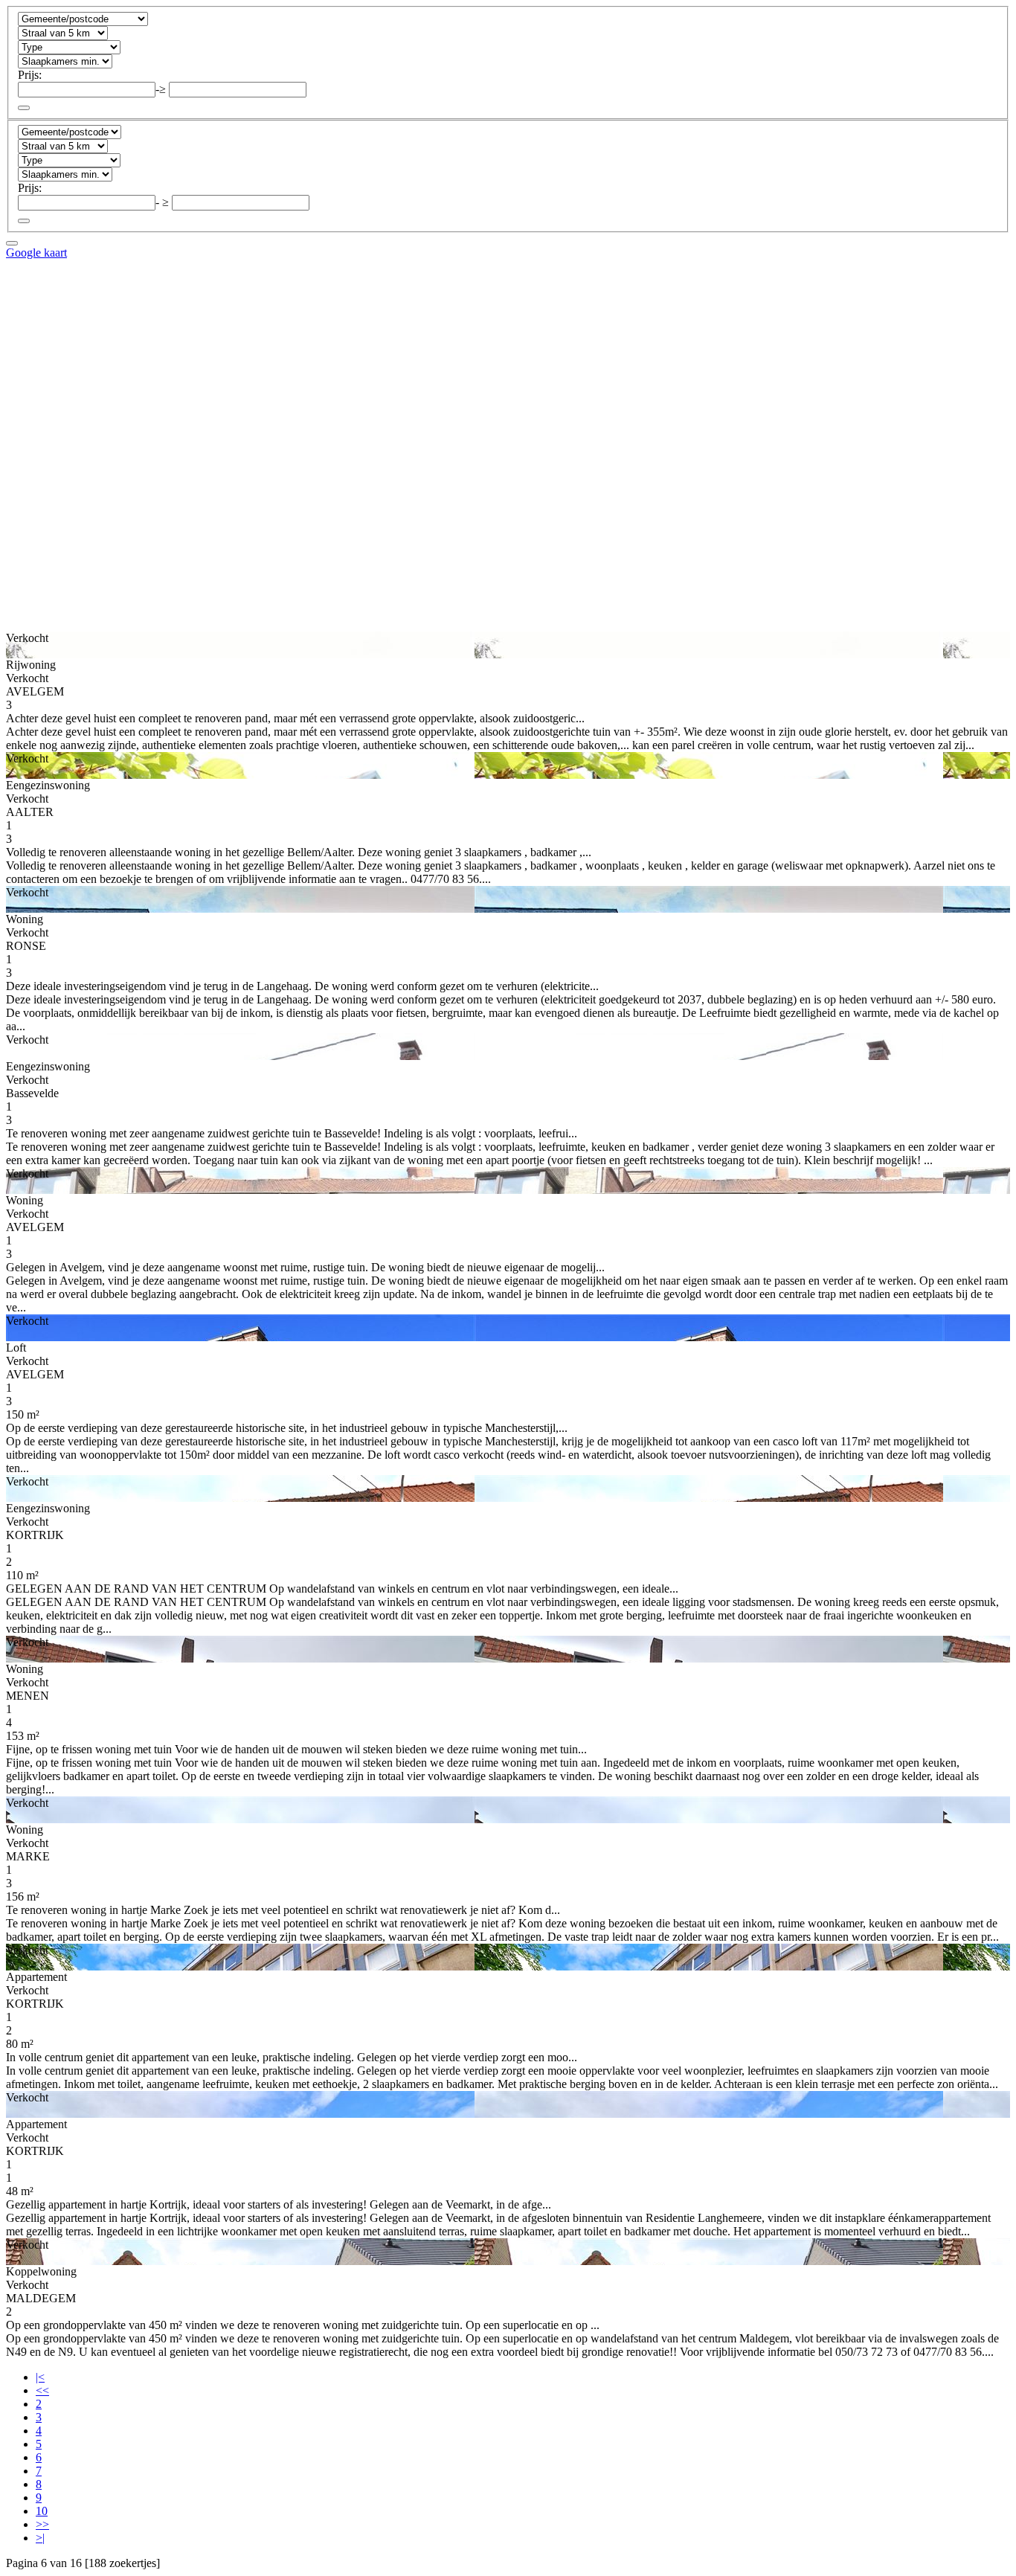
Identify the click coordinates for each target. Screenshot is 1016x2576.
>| (40, 2538)
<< (42, 2390)
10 (42, 2511)
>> (42, 2524)
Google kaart (36, 253)
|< (40, 2377)
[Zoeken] (24, 108)
